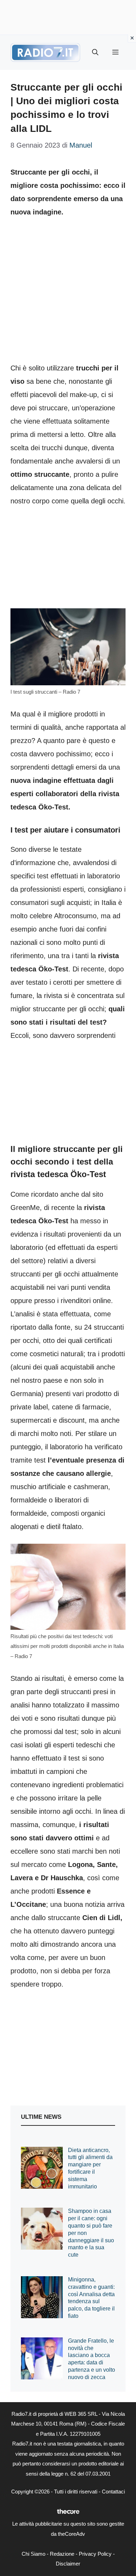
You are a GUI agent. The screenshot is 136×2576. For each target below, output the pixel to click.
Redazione (62, 2554)
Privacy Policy (95, 2554)
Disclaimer (68, 2564)
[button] (95, 52)
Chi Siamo (33, 2554)
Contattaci (113, 2492)
